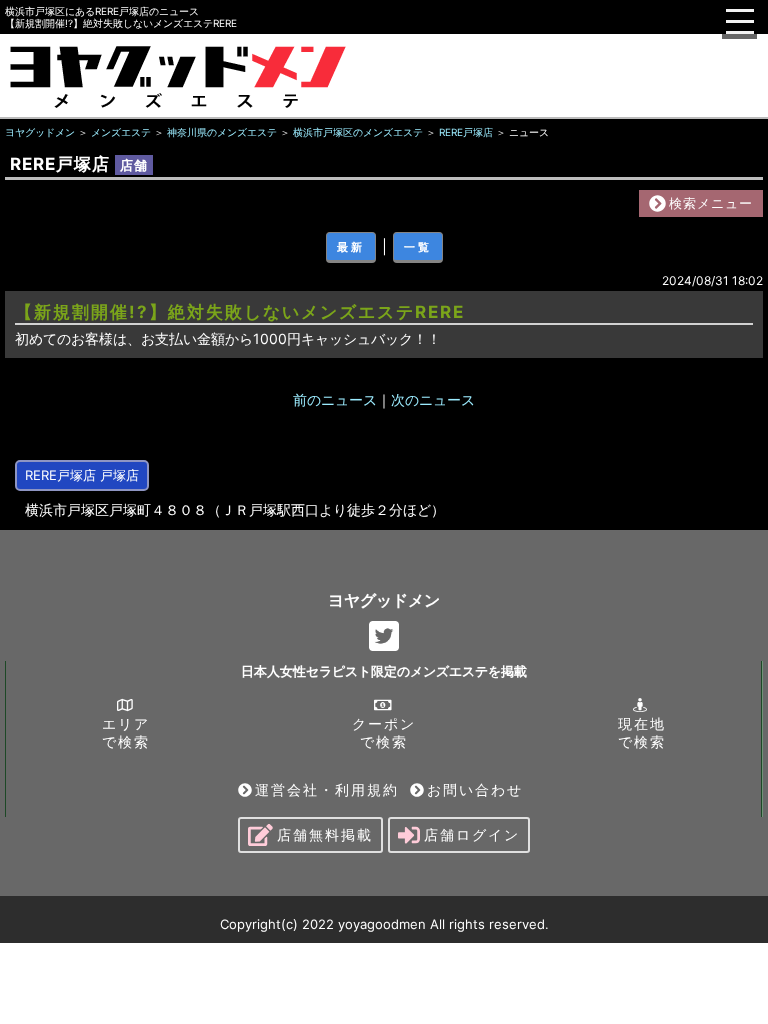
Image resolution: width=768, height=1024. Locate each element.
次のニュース (433, 399)
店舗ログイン (472, 834)
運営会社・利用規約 (327, 789)
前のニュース (335, 399)
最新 (351, 247)
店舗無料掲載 (325, 834)
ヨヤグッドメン (384, 600)
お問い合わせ (475, 789)
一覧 (418, 247)
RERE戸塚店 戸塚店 (82, 475)
